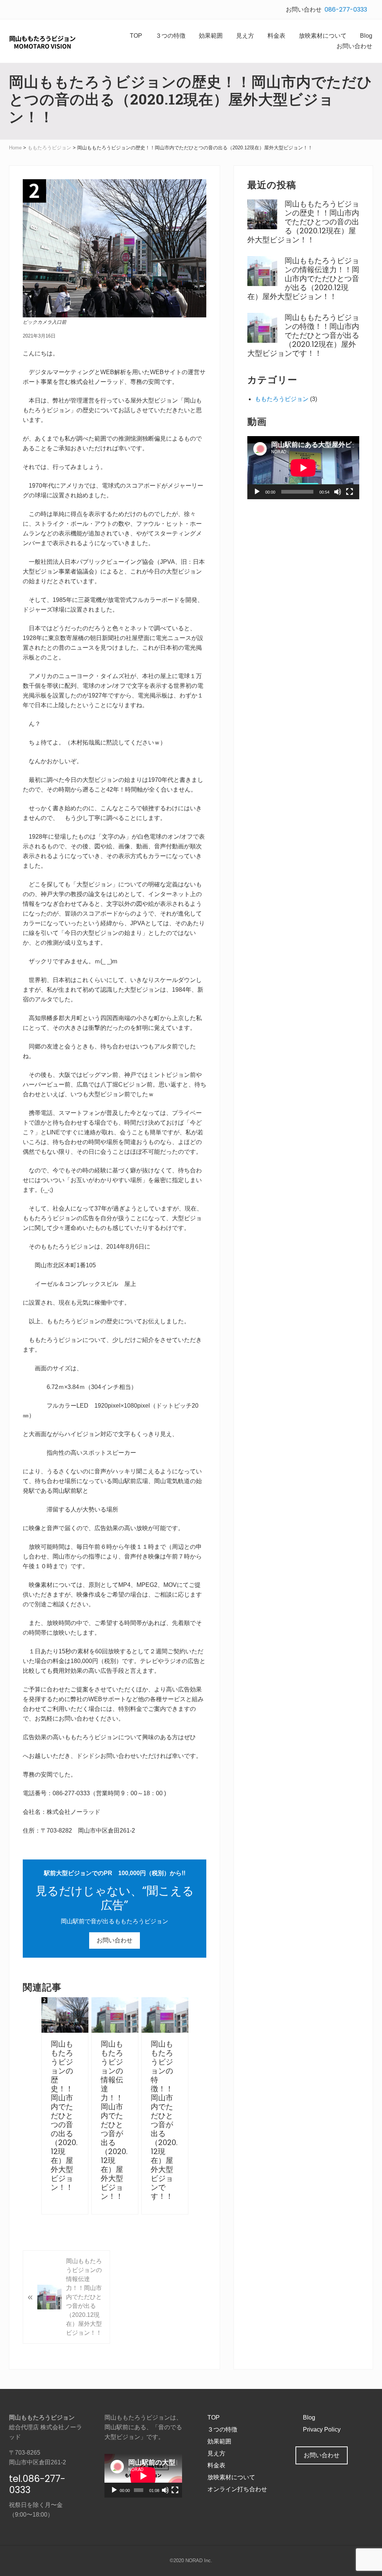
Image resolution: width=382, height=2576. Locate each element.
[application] (303, 468)
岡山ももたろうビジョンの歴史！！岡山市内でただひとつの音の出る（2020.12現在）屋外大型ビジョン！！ (64, 2116)
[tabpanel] (65, 2106)
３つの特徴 (222, 2429)
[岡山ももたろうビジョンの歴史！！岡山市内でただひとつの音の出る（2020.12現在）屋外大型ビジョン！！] (65, 2015)
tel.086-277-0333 (37, 2484)
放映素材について (231, 2477)
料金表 (216, 2465)
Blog (309, 2417)
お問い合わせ (115, 1940)
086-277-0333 (346, 10)
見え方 (216, 2453)
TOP (214, 2417)
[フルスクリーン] (350, 492)
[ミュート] (338, 492)
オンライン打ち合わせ (237, 2489)
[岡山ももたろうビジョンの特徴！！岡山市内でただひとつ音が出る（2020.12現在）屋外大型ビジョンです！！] (165, 2015)
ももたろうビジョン (282, 399)
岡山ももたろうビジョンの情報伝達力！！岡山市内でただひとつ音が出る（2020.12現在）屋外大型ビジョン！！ (114, 2120)
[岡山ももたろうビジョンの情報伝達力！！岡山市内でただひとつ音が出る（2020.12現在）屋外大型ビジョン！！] (115, 2015)
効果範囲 (219, 2441)
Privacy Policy (322, 2429)
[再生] (257, 492)
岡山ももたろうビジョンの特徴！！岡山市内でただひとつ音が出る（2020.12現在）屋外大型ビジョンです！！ (164, 2120)
